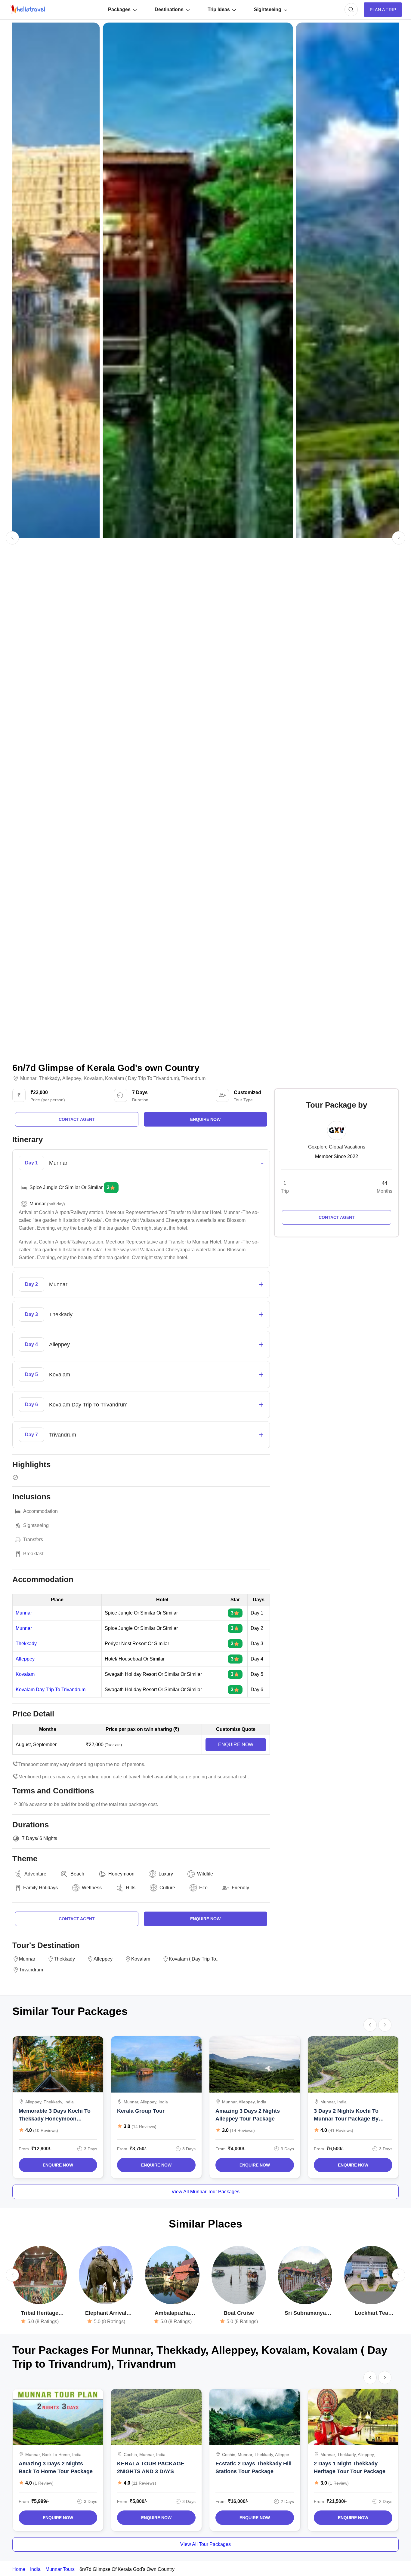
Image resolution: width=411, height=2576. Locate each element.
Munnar (28, 1078)
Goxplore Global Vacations (337, 1147)
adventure (35, 1874)
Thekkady (49, 1078)
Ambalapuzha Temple (172, 2313)
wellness (92, 1888)
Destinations (169, 9)
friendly (240, 1888)
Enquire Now (58, 2165)
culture (167, 1888)
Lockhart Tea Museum (371, 2313)
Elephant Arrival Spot (106, 2313)
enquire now (205, 1119)
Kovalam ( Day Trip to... (194, 1959)
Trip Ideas (219, 9)
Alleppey (72, 1078)
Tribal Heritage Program (40, 2313)
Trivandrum (193, 1078)
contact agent (77, 1119)
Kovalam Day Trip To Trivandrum (51, 1690)
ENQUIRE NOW (236, 1745)
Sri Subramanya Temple (305, 2313)
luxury (166, 1874)
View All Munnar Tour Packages (205, 2192)
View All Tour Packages (205, 2544)
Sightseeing (268, 9)
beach (77, 1874)
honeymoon (121, 1874)
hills (131, 1888)
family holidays (40, 1888)
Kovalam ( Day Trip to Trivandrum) (142, 1078)
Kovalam (93, 1078)
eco (203, 1888)
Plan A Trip (383, 10)
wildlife (205, 1874)
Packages (119, 9)
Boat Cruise (239, 2313)
